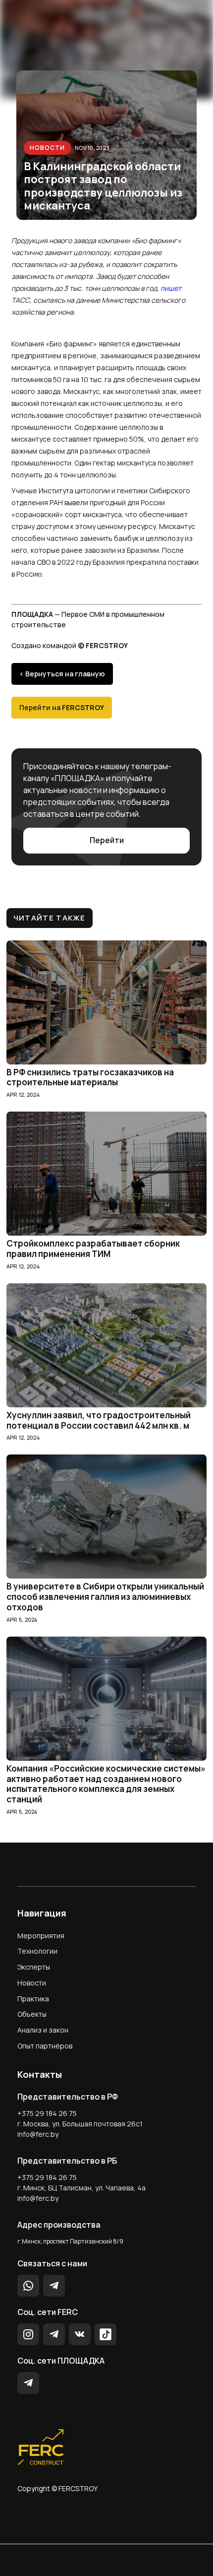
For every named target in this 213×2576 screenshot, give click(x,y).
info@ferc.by (38, 2134)
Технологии (37, 1951)
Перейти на (62, 707)
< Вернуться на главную (62, 674)
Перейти (107, 840)
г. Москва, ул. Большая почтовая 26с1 (80, 2124)
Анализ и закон (43, 2030)
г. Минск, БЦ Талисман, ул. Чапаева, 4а (81, 2188)
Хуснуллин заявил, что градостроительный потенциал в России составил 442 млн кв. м (99, 1421)
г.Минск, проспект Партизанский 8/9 (70, 2241)
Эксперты (34, 1967)
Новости (47, 148)
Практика (33, 1999)
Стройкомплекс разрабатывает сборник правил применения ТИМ (93, 1249)
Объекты (32, 2014)
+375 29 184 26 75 (47, 2113)
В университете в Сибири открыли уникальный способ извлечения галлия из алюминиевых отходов (105, 1597)
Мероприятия (41, 1936)
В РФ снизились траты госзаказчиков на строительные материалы (90, 1078)
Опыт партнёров (45, 2046)
